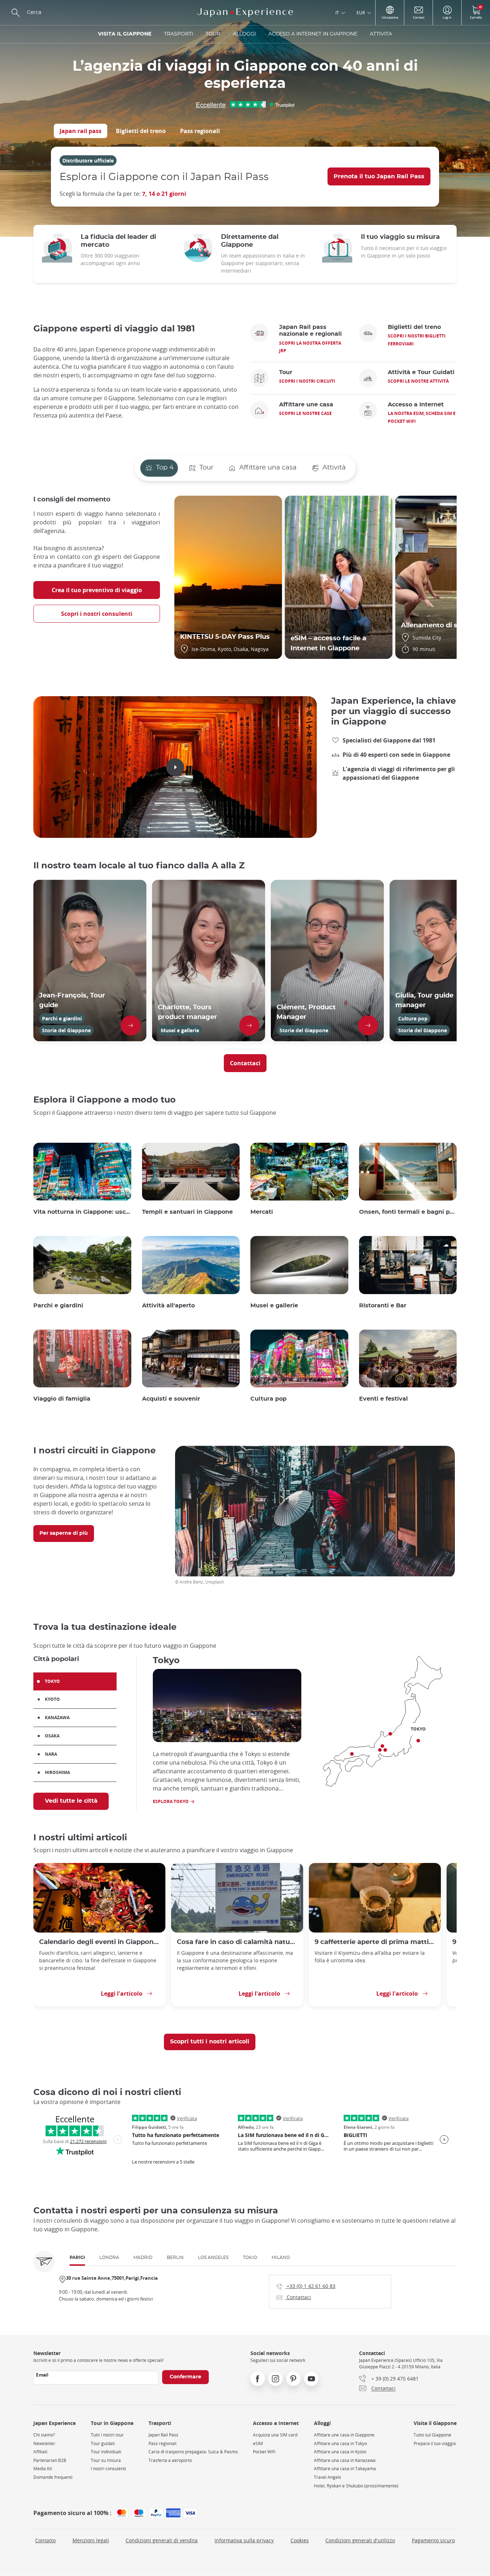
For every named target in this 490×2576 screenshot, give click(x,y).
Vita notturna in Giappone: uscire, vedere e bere (82, 1212)
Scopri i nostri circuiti (307, 381)
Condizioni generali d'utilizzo (360, 2540)
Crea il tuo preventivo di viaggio (97, 590)
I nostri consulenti (108, 2469)
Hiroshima (57, 1772)
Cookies (300, 2540)
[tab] (81, 131)
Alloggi (244, 34)
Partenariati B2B (50, 2460)
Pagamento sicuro (433, 2540)
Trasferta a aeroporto (170, 2460)
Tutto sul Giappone (432, 2435)
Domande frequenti (53, 2477)
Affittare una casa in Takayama (345, 2469)
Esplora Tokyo (171, 1801)
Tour (213, 34)
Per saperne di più (64, 1533)
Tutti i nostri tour (107, 2435)
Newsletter (44, 2443)
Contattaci (245, 1063)
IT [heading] (337, 13)
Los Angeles (213, 2257)
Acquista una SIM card (275, 2435)
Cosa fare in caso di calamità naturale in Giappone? (237, 1942)
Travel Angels (328, 2477)
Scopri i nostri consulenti (97, 614)
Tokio (250, 2257)
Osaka (52, 1736)
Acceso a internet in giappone (313, 34)
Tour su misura (106, 2460)
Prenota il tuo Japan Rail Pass (379, 176)
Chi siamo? (44, 2435)
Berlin (175, 2257)
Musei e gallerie (274, 1306)
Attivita (381, 34)
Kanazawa (57, 1718)
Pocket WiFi (264, 2452)
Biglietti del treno (141, 131)
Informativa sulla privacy (244, 2540)
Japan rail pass (81, 131)
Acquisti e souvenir (171, 1399)
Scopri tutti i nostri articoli (210, 2042)
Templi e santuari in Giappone (187, 1212)
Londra (109, 2257)
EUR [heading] (361, 13)
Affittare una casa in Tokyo (340, 2443)
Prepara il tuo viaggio (435, 2443)
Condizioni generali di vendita (162, 2540)
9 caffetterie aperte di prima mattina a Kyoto (375, 1942)
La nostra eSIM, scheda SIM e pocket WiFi (422, 417)
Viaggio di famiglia (62, 1399)
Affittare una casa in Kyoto (340, 2452)
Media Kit (43, 2469)
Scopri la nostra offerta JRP (310, 347)
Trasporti (178, 34)
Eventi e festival (383, 1399)
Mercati (262, 1212)
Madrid (143, 2257)
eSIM (258, 2443)
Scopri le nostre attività (418, 381)
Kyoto (52, 1699)
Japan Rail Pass (163, 2435)
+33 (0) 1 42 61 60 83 (306, 2286)
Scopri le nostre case (305, 413)
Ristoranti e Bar (383, 1306)
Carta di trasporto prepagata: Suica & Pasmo (193, 2452)
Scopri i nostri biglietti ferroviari (417, 340)
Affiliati (40, 2452)
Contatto (45, 2540)
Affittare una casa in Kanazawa (345, 2460)
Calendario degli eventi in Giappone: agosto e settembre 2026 (99, 1942)
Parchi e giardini (58, 1306)
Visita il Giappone (125, 34)
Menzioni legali (91, 2540)
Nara (51, 1754)
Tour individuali (106, 2452)
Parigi (77, 2257)
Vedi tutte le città (71, 1801)
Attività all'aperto (168, 1306)
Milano (281, 2257)
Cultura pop (268, 1399)
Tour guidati (103, 2443)
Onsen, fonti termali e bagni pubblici (408, 1212)
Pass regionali (200, 131)
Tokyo (52, 1681)
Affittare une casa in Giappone (344, 2435)
